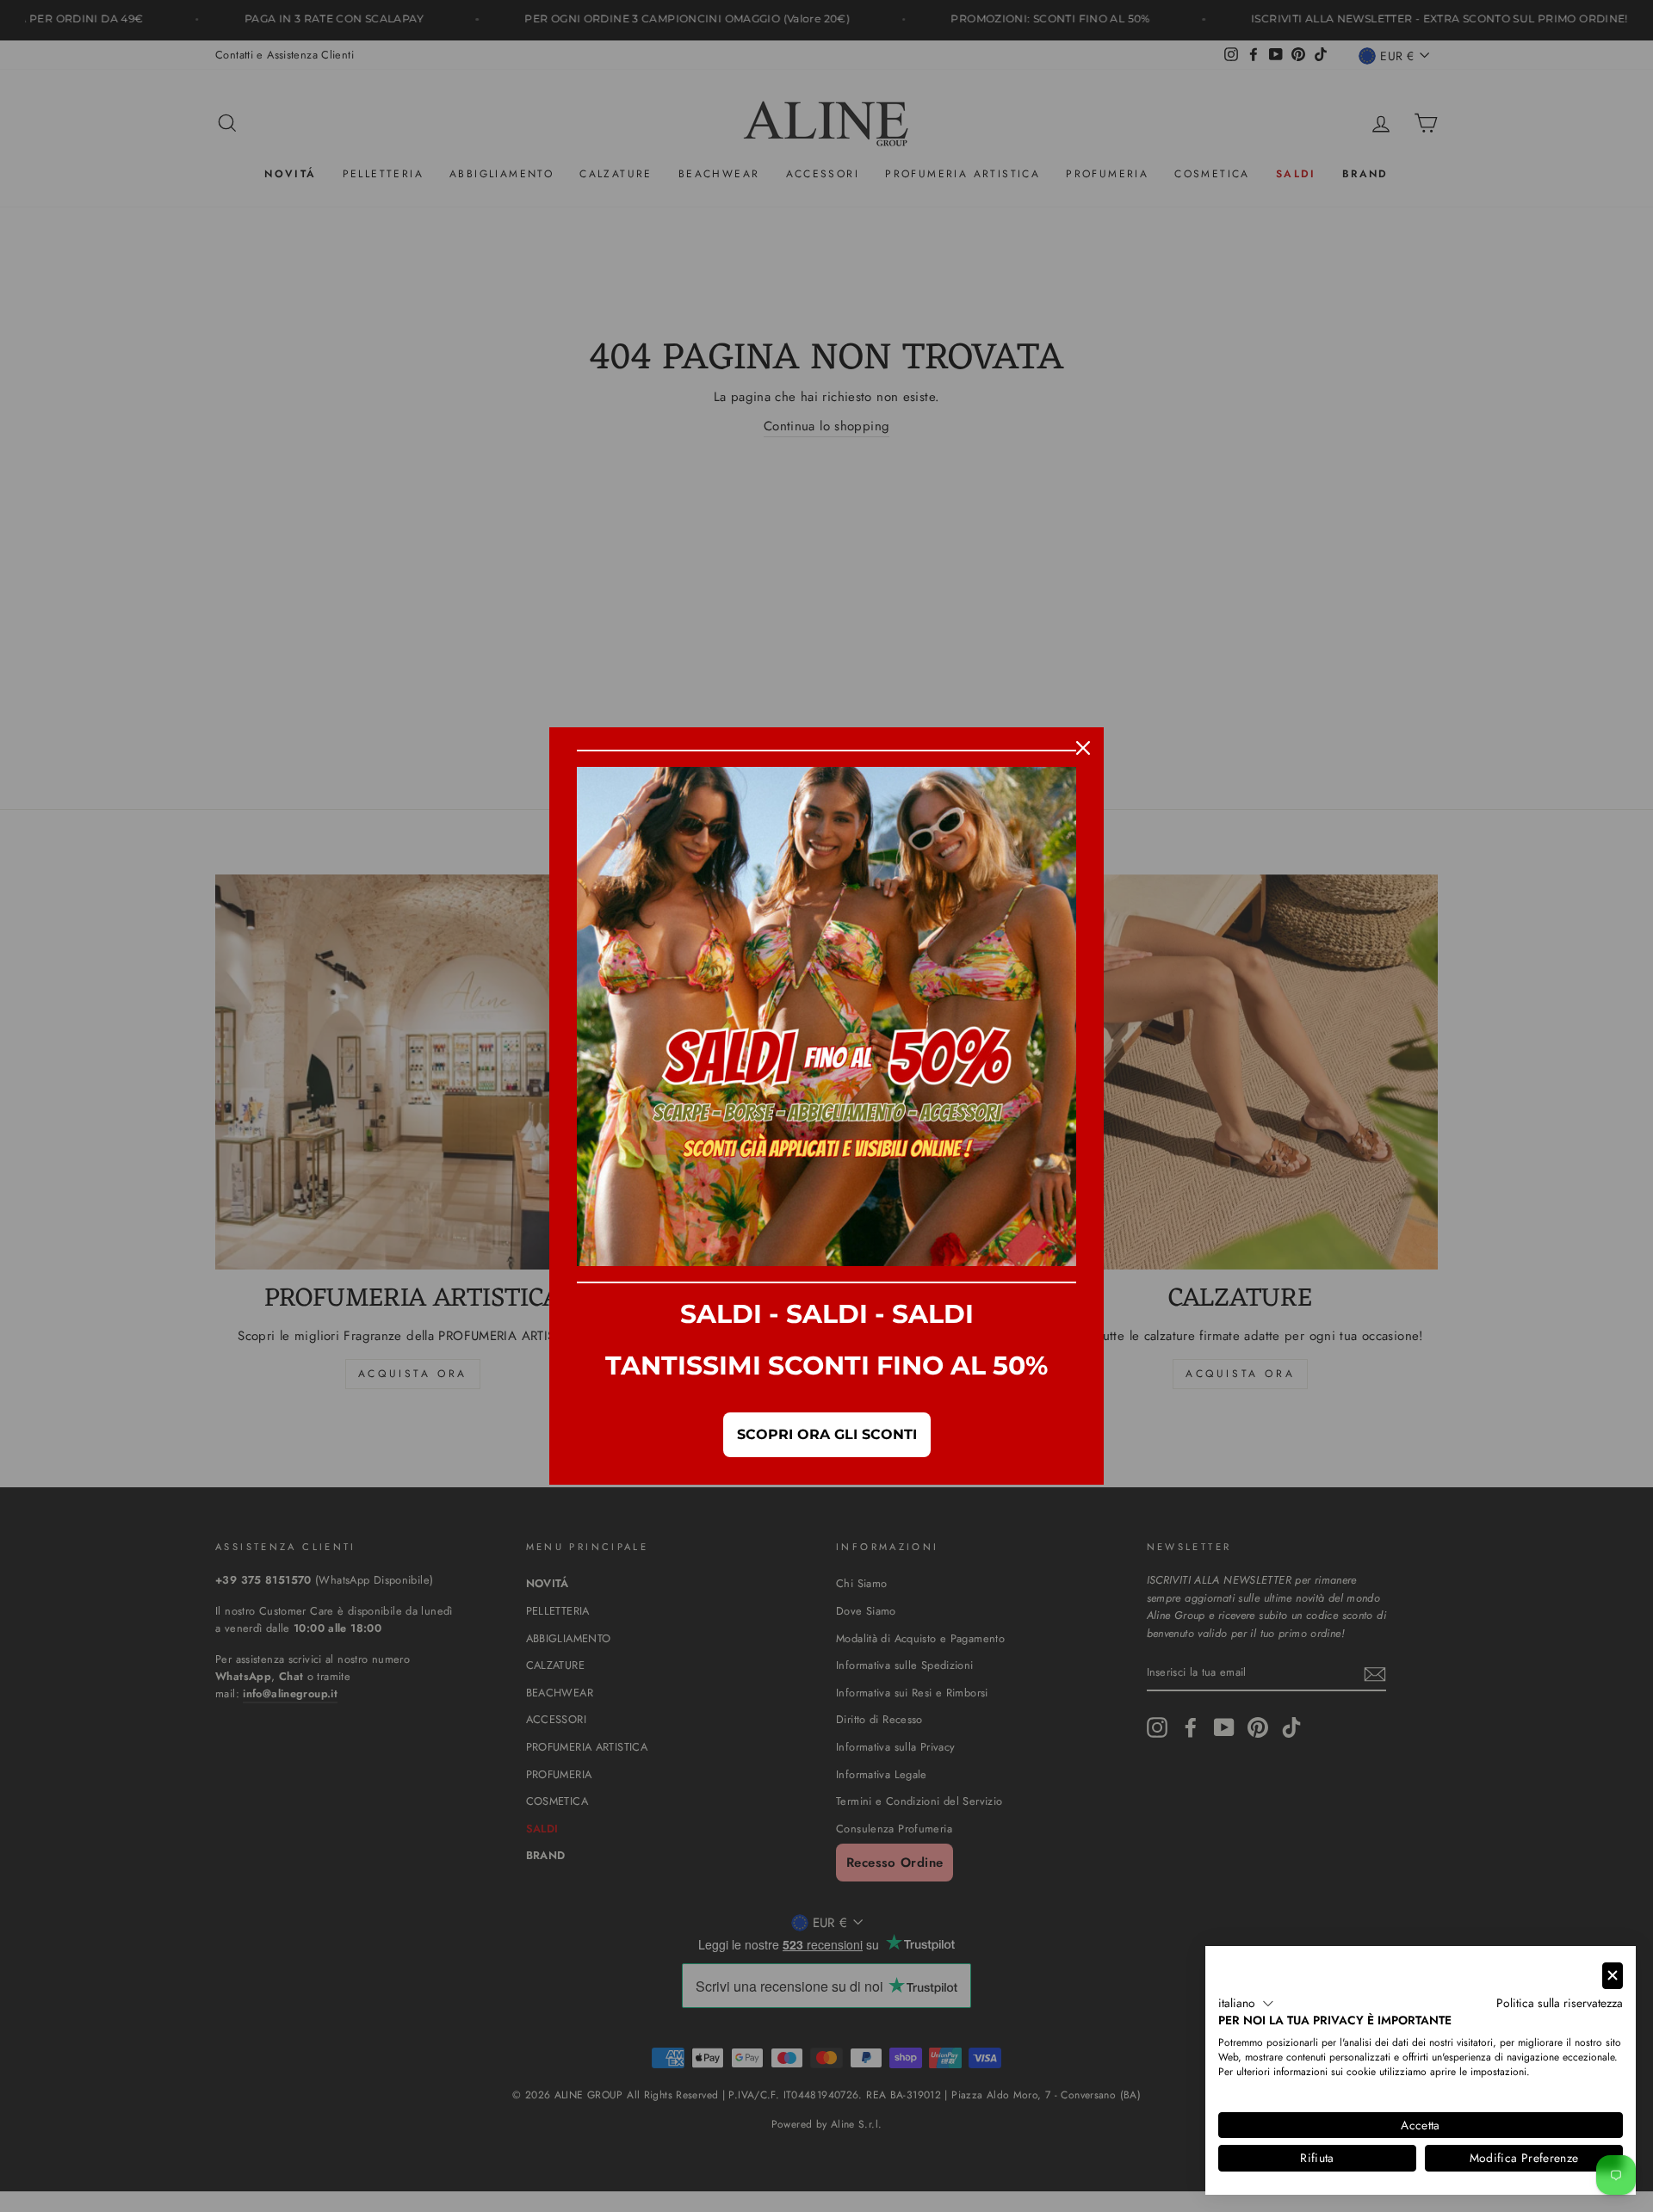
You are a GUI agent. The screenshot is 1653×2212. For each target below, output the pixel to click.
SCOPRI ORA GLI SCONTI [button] (827, 1434)
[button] (1246, 2004)
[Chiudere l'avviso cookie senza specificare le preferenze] (1613, 1976)
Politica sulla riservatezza (1560, 2003)
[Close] (1083, 748)
